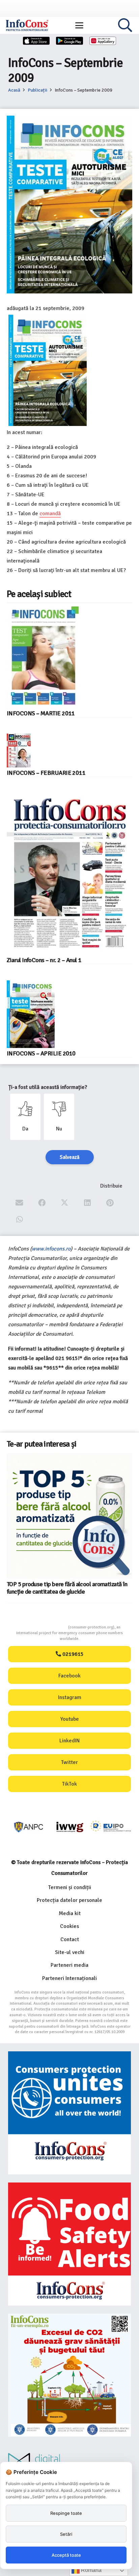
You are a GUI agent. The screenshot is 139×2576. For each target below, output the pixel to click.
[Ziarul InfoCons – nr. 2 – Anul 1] (69, 874)
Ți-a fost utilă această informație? (48, 1087)
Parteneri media (69, 1965)
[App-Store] (36, 41)
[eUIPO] (111, 1827)
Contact (70, 1939)
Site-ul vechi (70, 1952)
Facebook (69, 1676)
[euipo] (70, 1827)
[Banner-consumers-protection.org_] (69, 2113)
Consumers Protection (43, 1627)
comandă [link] (50, 514)
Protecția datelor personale (69, 1900)
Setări (66, 2534)
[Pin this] (110, 1203)
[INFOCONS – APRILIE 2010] (31, 1014)
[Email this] (19, 1203)
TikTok (69, 1784)
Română (91, 2570)
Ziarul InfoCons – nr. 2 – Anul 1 (44, 960)
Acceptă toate (66, 2555)
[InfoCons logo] (27, 25)
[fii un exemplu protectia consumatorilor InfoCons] (69, 2375)
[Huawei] (103, 41)
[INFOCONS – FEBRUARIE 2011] (19, 750)
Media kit (70, 1913)
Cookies (69, 1926)
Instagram (70, 1697)
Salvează (70, 1157)
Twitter (69, 1762)
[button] (79, 25)
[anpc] (29, 1827)
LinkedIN (69, 1741)
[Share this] (42, 1203)
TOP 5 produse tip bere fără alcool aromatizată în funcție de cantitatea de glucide (67, 1588)
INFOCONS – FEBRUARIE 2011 (46, 773)
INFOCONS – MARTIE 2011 (41, 713)
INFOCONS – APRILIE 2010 (41, 1053)
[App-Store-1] (69, 41)
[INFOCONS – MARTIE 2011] (43, 657)
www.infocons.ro (51, 1249)
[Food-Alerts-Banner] (69, 2244)
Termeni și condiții (70, 1887)
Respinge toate (66, 2513)
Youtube (70, 1719)
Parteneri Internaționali (69, 1978)
